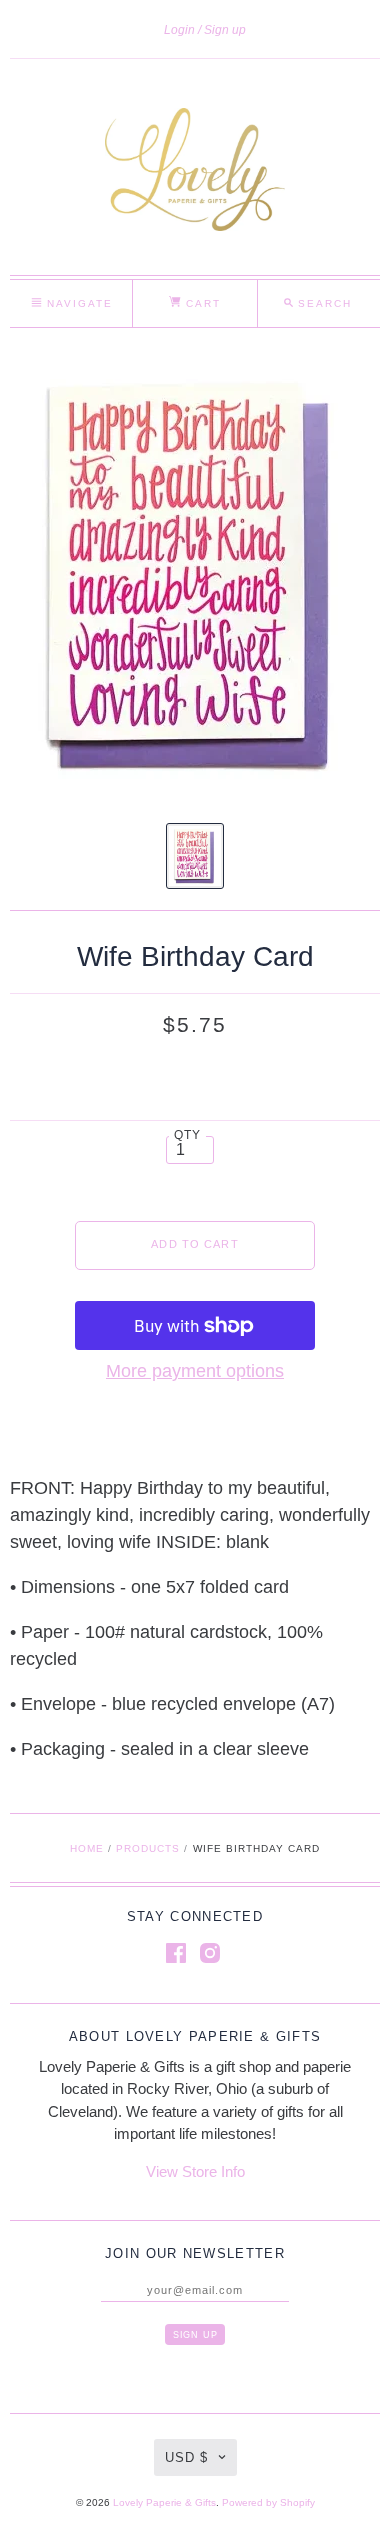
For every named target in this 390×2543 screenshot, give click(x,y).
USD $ (186, 2457)
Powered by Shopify (268, 2502)
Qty (188, 1134)
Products (148, 1848)
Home (87, 1848)
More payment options (195, 1371)
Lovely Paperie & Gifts (164, 2502)
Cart (201, 303)
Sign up (225, 30)
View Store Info (195, 2171)
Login (179, 30)
